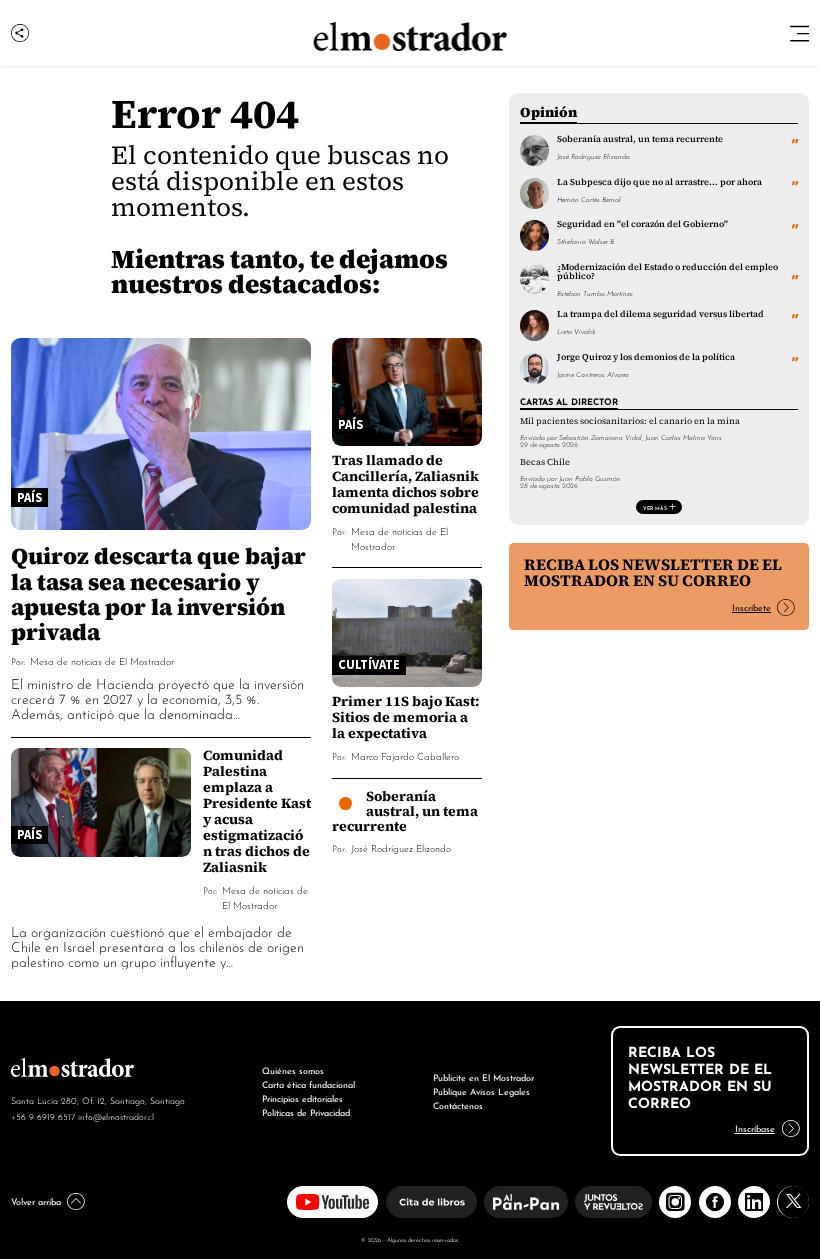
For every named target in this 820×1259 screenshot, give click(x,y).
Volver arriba (36, 1200)
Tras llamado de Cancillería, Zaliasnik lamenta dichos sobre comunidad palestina (405, 484)
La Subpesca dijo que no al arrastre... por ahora (659, 182)
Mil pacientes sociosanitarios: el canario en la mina (630, 421)
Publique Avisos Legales (481, 1090)
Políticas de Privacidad (306, 1111)
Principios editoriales (302, 1097)
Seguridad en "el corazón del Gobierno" (642, 224)
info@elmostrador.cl (116, 1116)
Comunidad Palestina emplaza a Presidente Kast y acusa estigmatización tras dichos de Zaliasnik (257, 811)
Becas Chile (545, 462)
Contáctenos (458, 1104)
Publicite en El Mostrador (483, 1076)
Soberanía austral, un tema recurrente (405, 811)
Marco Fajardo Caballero (405, 755)
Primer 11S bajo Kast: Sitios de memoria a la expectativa (405, 717)
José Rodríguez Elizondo (401, 847)
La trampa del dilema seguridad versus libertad (660, 314)
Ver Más (655, 507)
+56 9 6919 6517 (43, 1116)
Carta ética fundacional (308, 1083)
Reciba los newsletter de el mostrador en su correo (653, 572)
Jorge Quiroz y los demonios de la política (646, 357)
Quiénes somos (293, 1069)
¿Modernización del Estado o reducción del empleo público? (667, 271)
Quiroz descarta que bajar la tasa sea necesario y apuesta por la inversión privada (158, 593)
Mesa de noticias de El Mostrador (102, 660)
